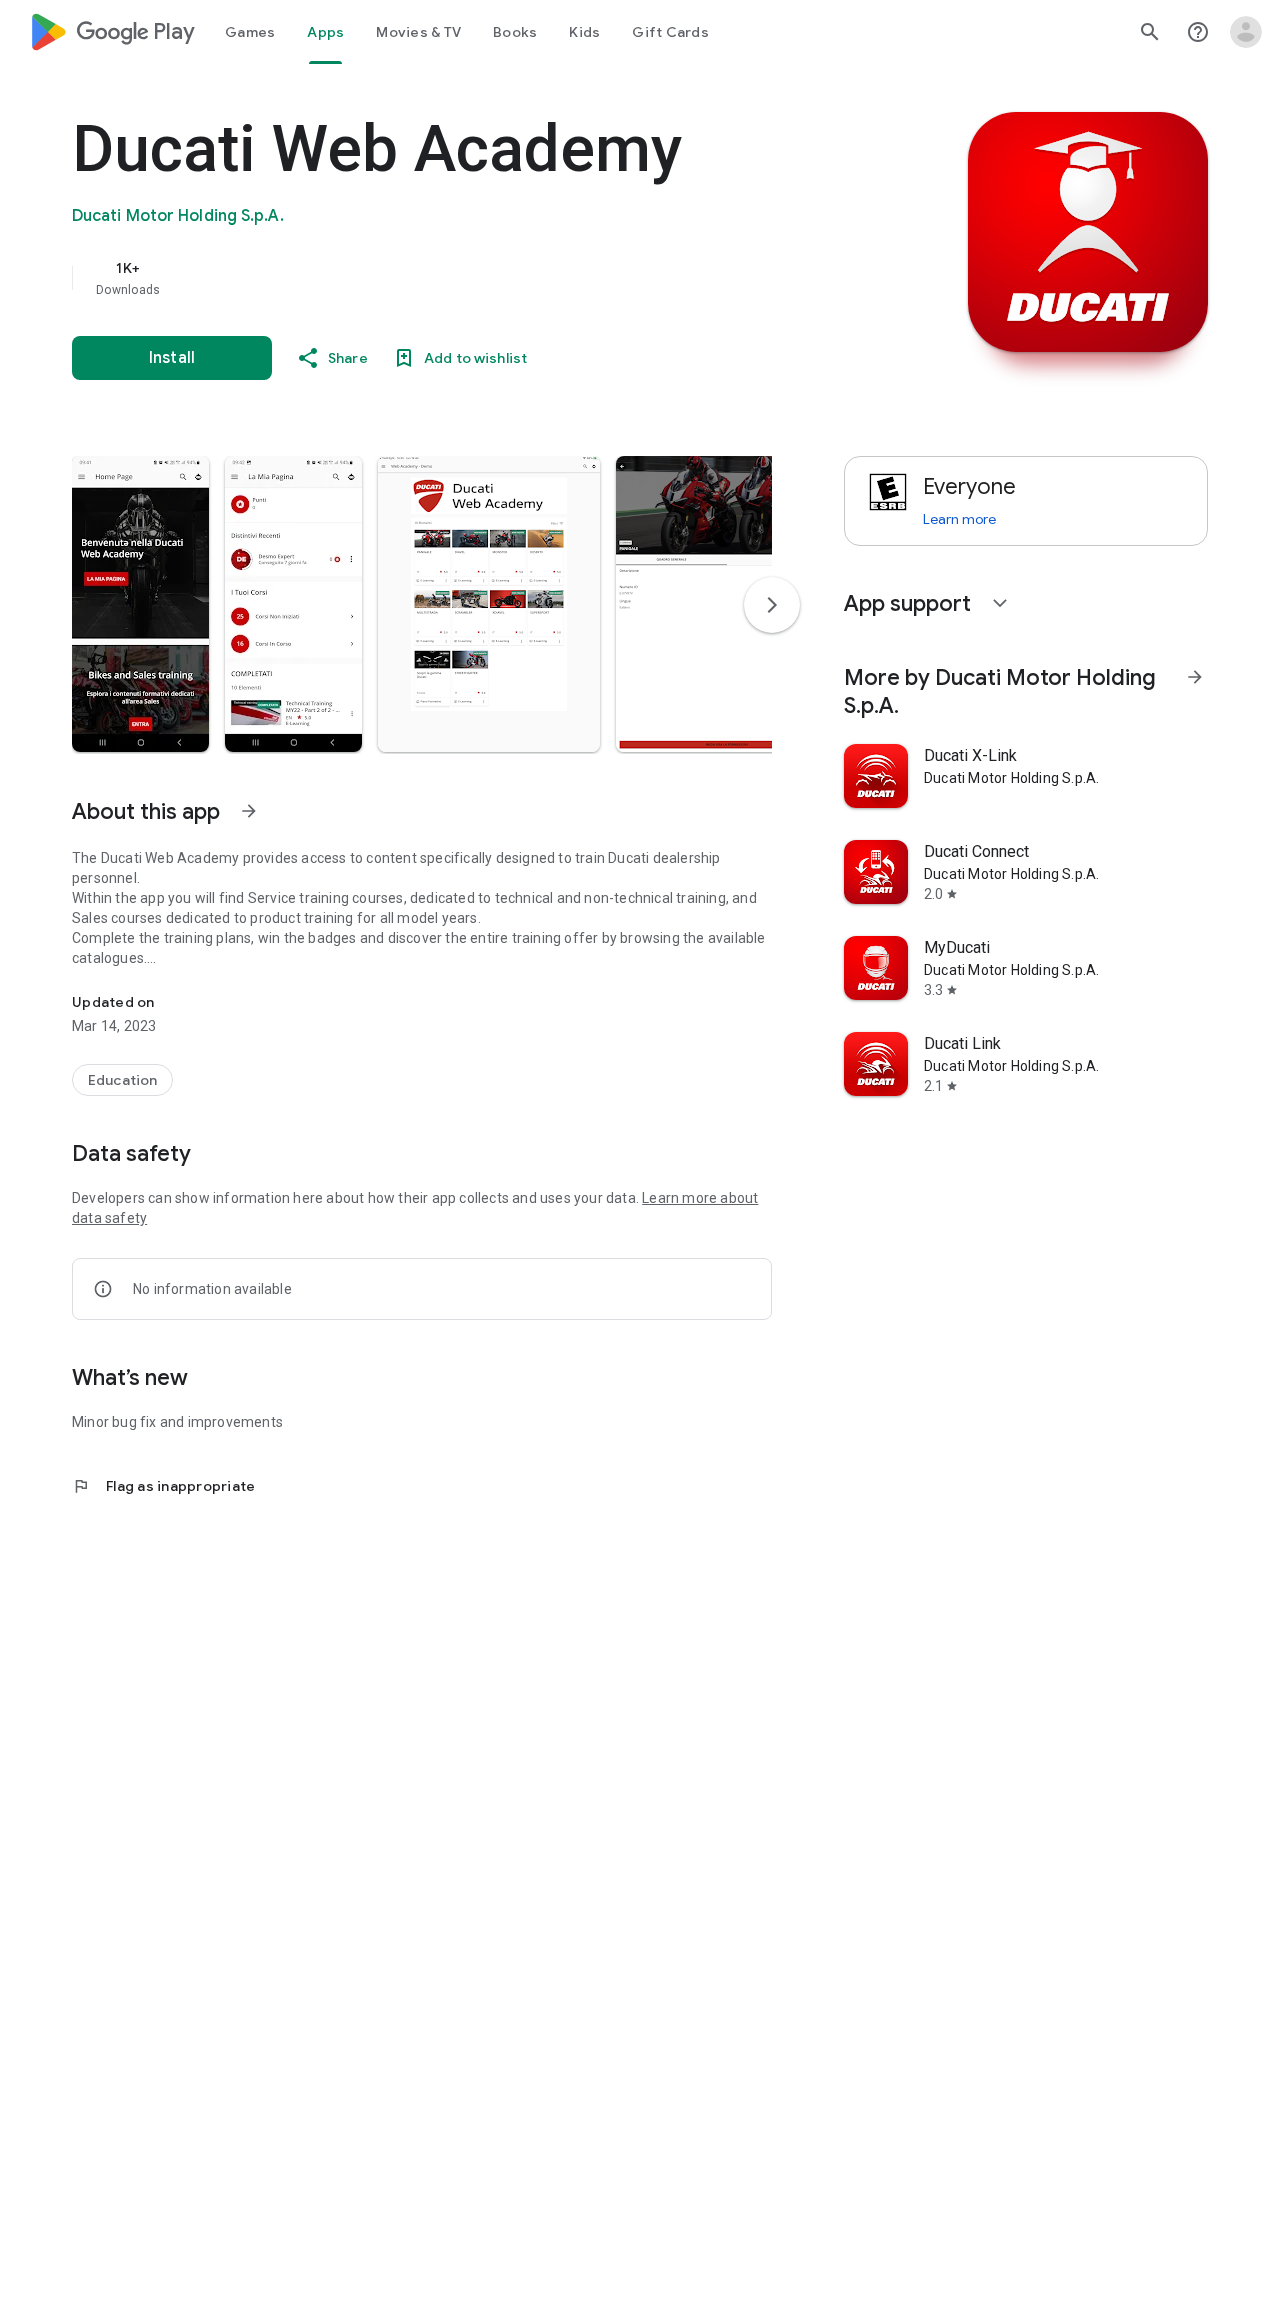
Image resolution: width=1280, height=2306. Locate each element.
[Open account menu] (1246, 32)
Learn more (959, 519)
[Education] (122, 1080)
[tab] (250, 32)
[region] (472, 278)
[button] (140, 604)
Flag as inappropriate (163, 1486)
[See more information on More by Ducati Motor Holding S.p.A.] (1195, 677)
